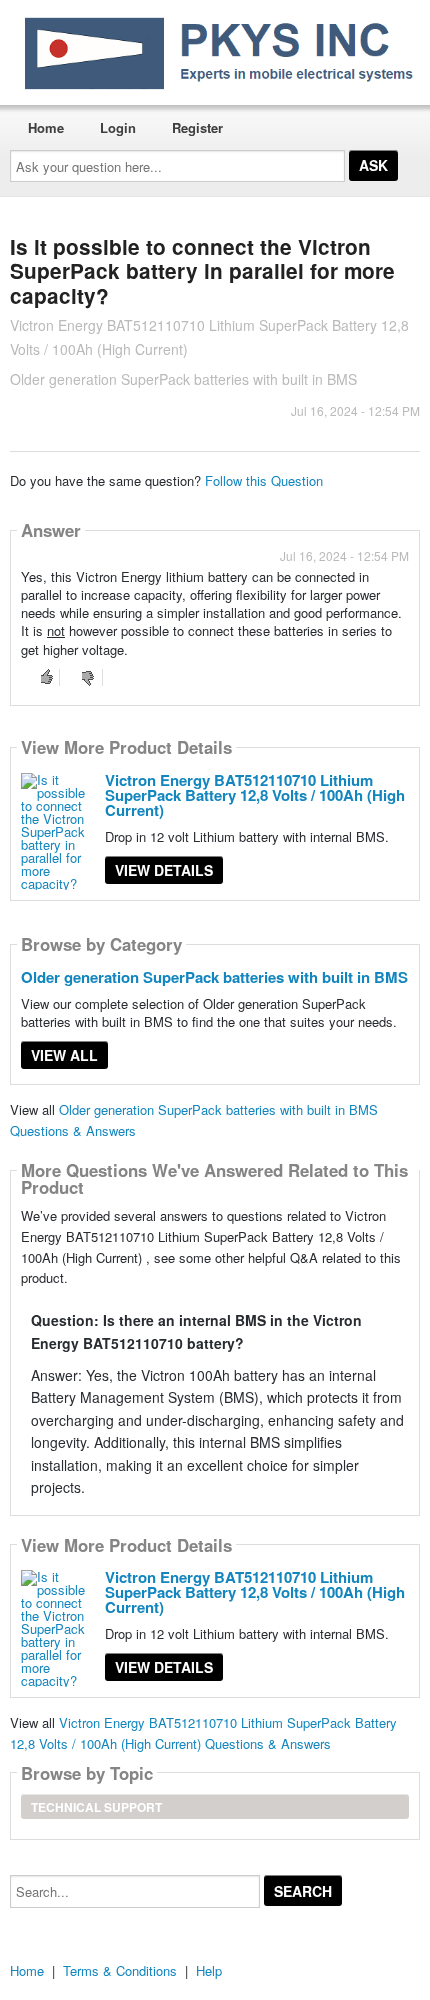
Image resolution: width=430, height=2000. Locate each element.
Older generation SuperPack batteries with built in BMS (214, 977)
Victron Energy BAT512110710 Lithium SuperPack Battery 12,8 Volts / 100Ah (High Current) (255, 795)
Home (46, 127)
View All (64, 1055)
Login (118, 127)
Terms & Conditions (120, 1970)
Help (209, 1970)
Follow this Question (264, 480)
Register (197, 127)
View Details (164, 870)
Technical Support (96, 1807)
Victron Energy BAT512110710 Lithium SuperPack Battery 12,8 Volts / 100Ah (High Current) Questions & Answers (203, 1733)
